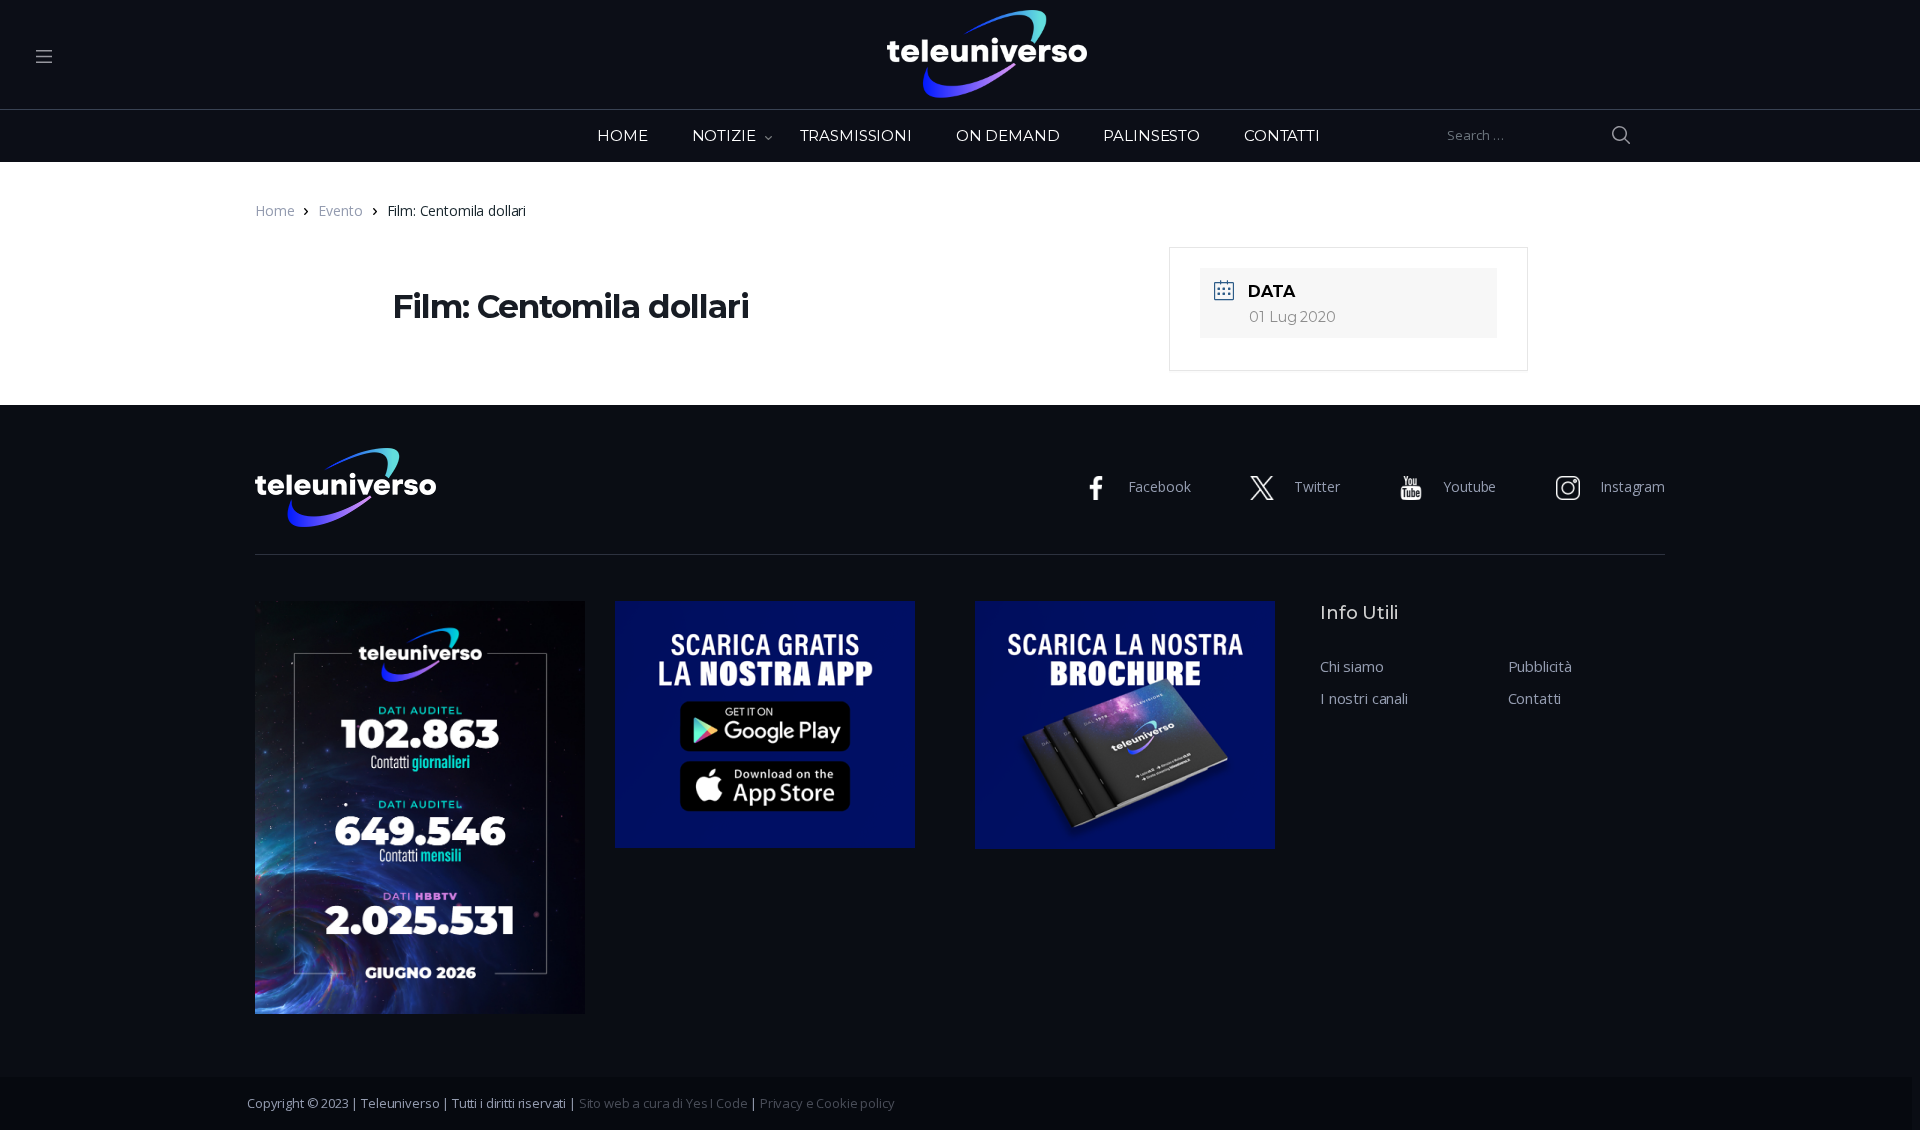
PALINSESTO (1151, 135)
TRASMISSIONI (856, 135)
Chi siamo (1352, 666)
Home (274, 210)
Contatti (1535, 698)
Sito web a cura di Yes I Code (663, 1103)
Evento (340, 210)
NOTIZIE (724, 135)
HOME (622, 135)
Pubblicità (1540, 666)
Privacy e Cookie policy (827, 1103)
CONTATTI (1282, 135)
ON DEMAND (1008, 135)
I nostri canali (1364, 698)
